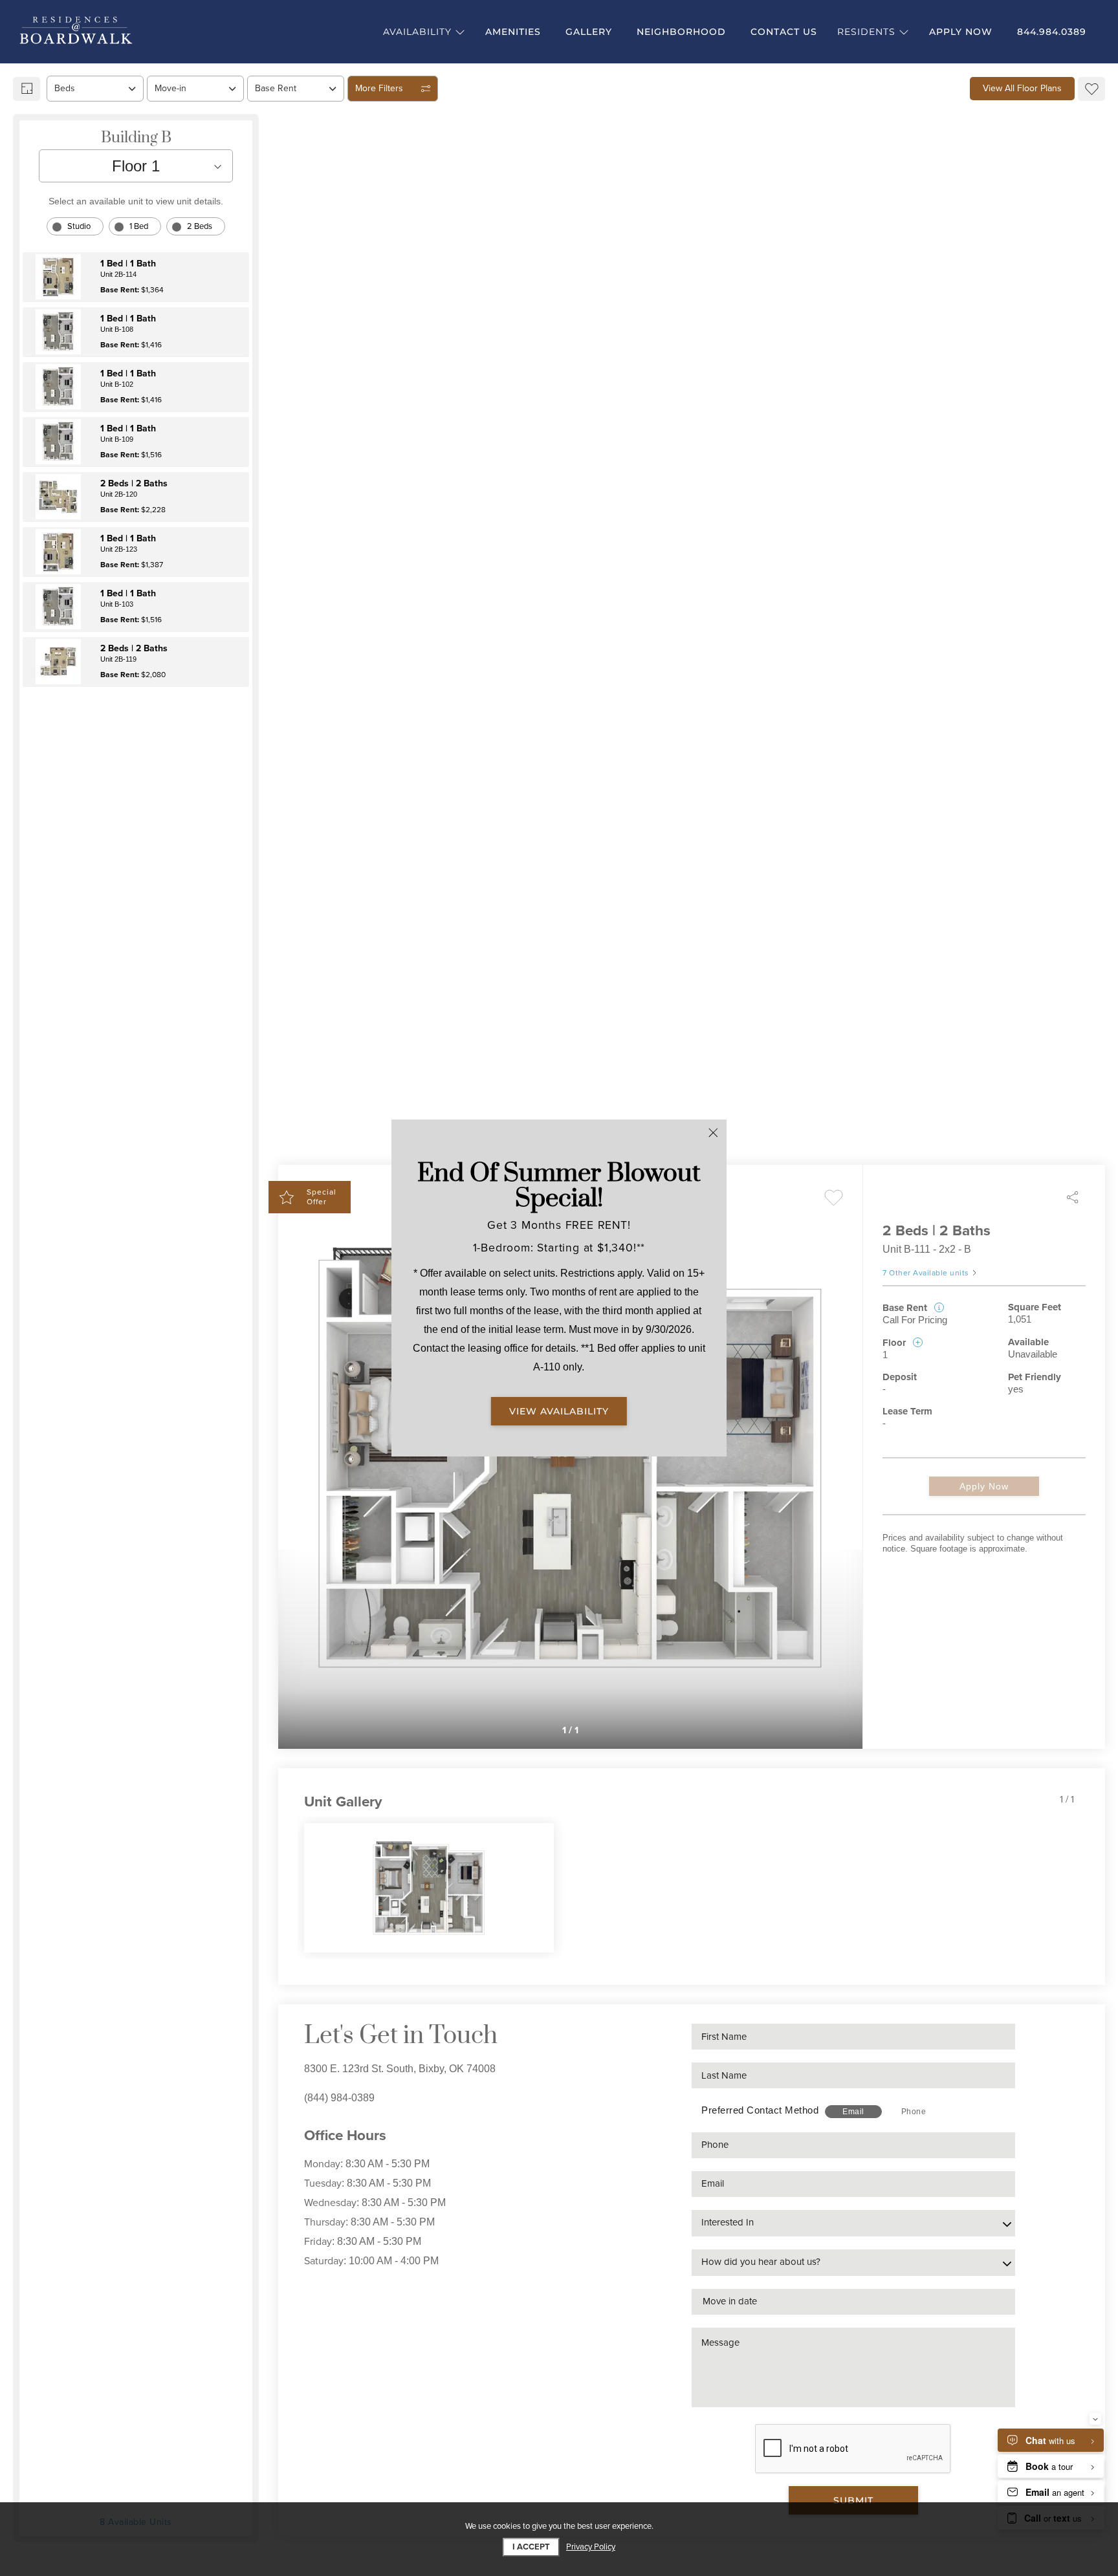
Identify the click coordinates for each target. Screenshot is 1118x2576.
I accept (531, 2547)
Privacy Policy (591, 2547)
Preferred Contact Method (760, 2110)
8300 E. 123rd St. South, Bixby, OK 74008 (400, 2069)
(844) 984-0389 (339, 2098)
